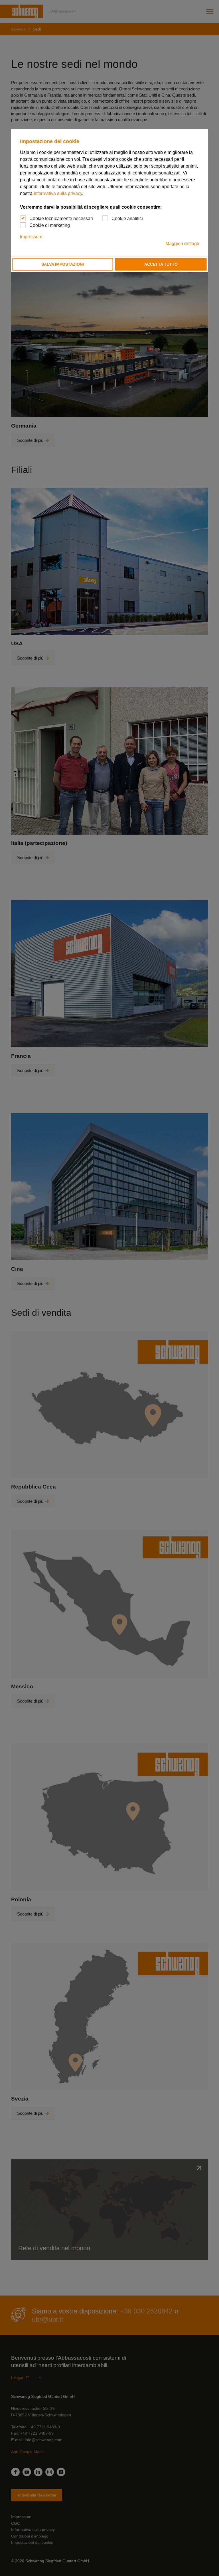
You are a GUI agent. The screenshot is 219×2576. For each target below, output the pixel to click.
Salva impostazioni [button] (63, 264)
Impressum (31, 237)
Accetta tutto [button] (161, 264)
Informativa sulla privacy (58, 193)
